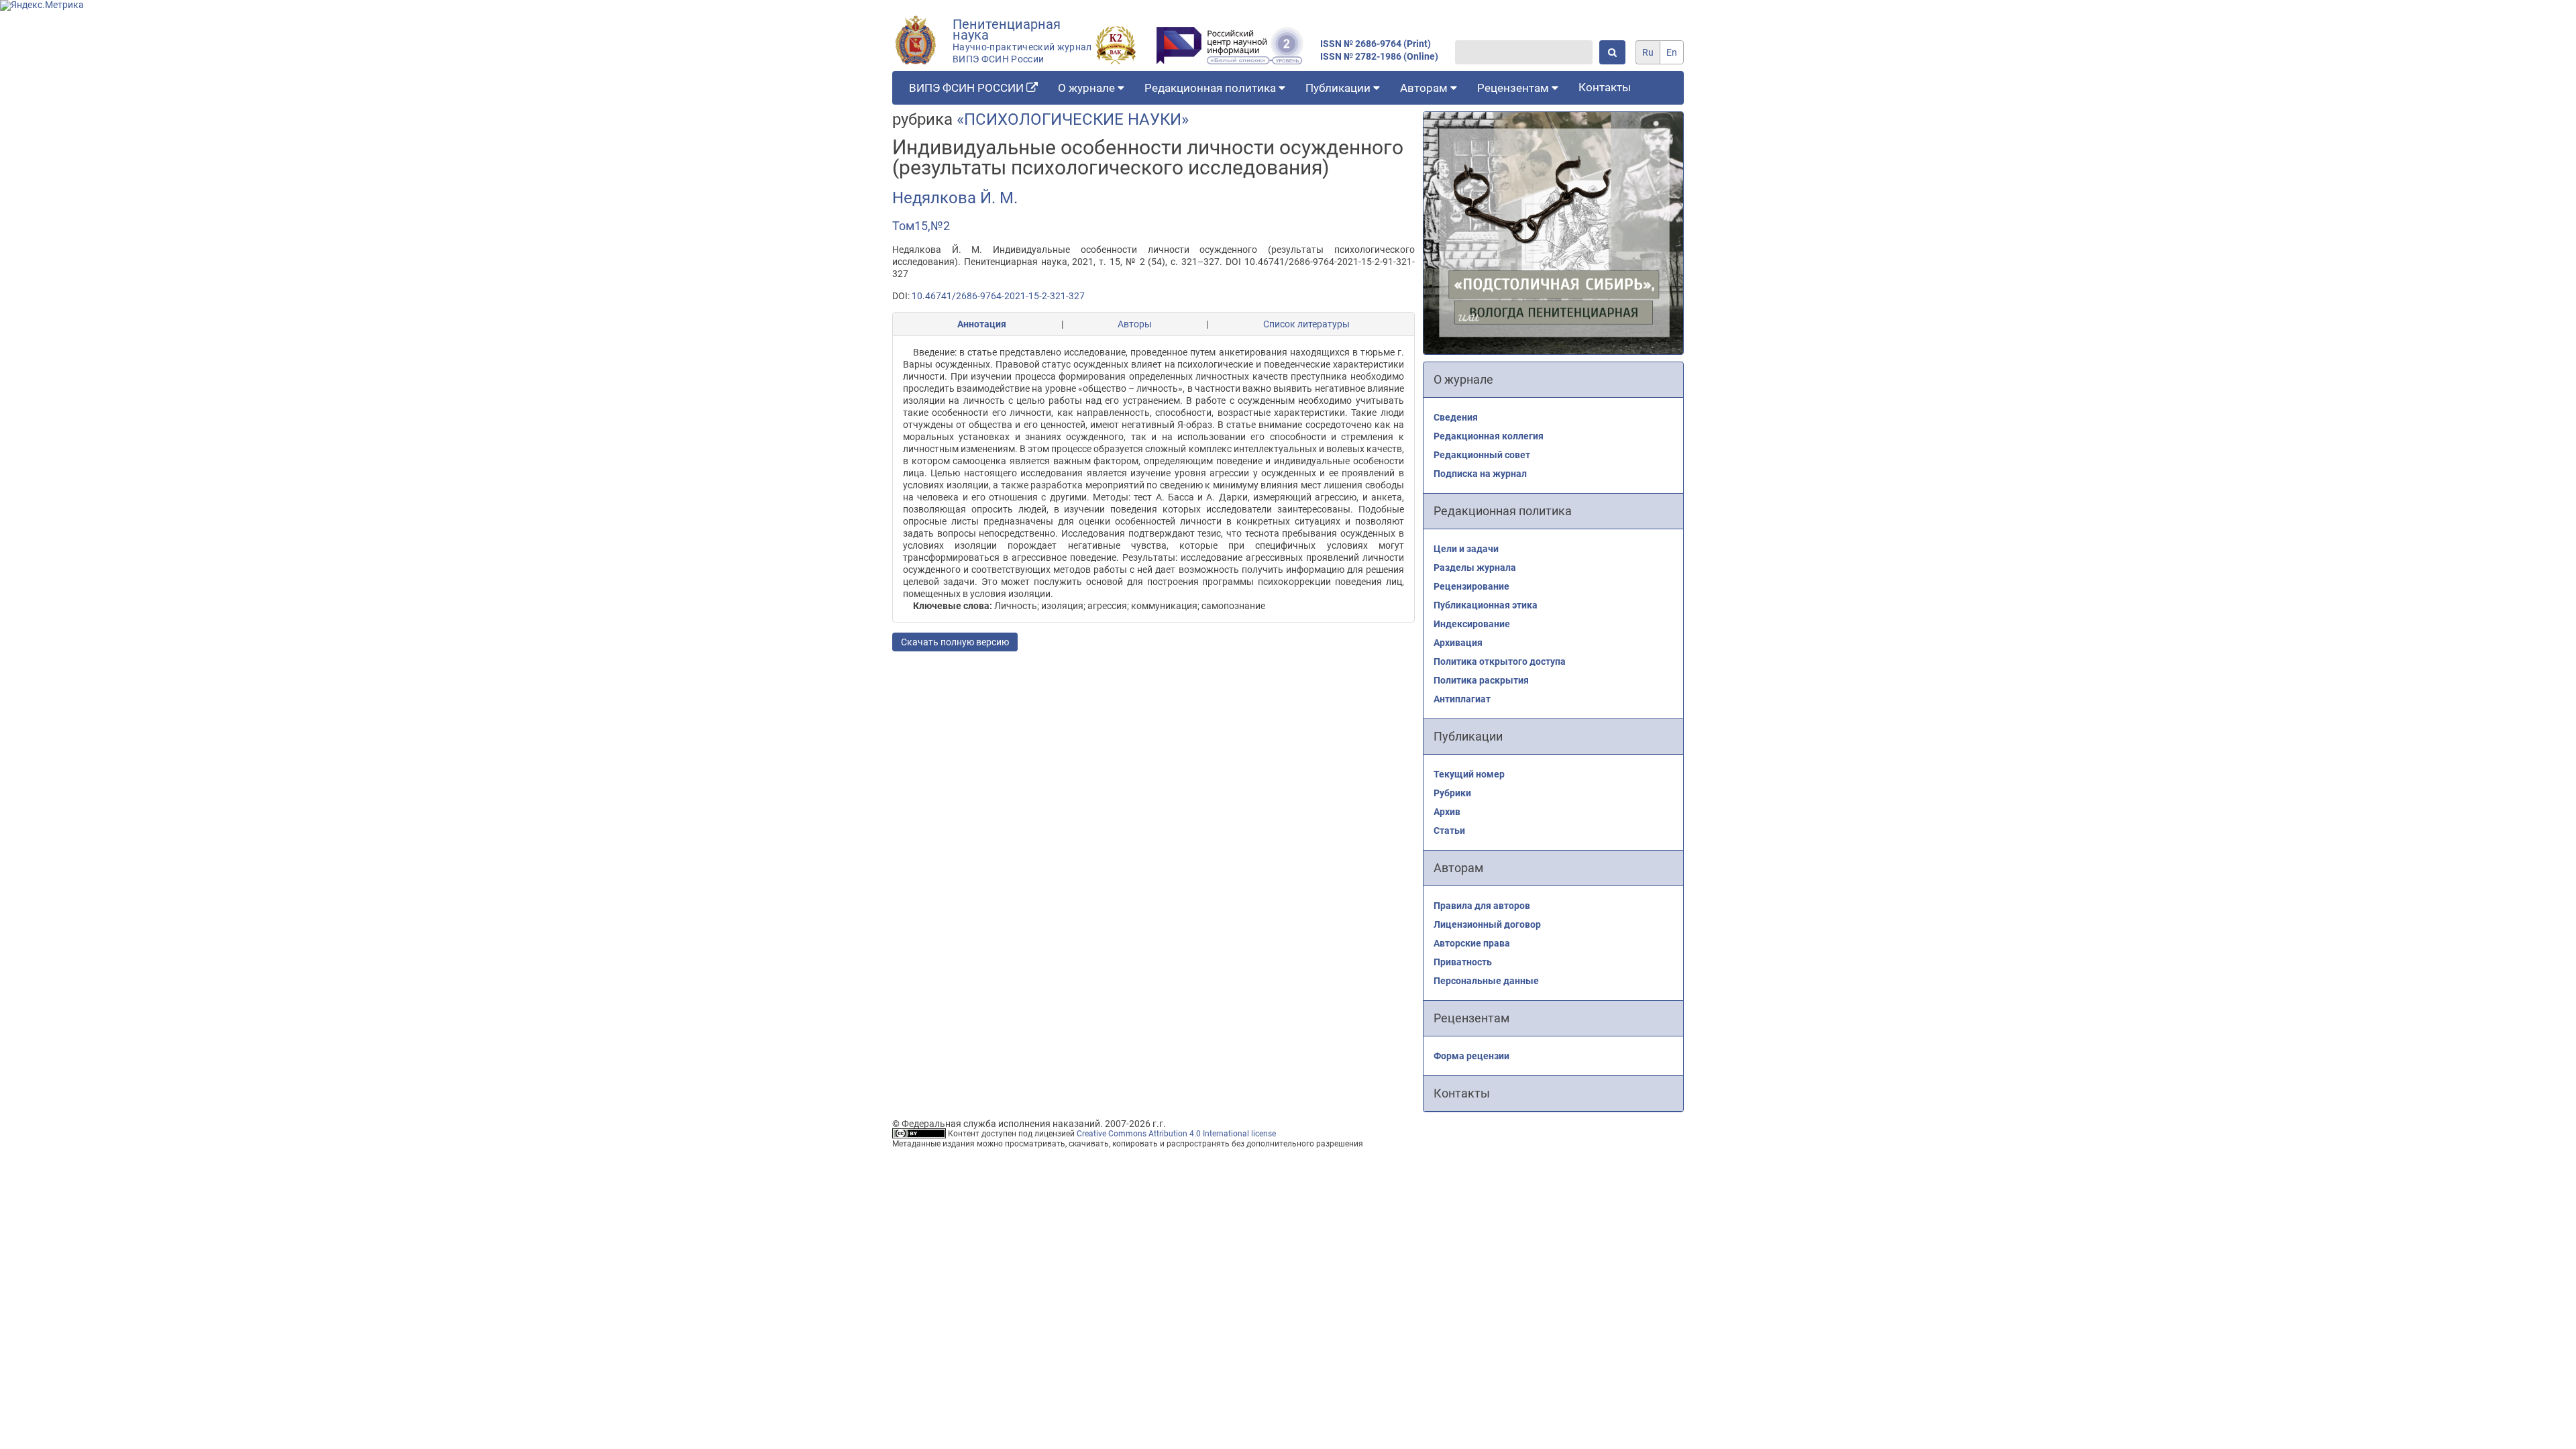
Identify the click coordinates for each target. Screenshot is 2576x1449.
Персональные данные (1486, 981)
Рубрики (1452, 793)
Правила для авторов (1482, 906)
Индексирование (1472, 624)
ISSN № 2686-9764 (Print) (1376, 44)
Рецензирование (1471, 586)
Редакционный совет (1482, 455)
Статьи (1449, 830)
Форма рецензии (1471, 1056)
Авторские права (1472, 943)
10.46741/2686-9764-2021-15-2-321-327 (998, 296)
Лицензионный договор (1487, 924)
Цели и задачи (1466, 549)
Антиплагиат (1462, 699)
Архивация (1458, 643)
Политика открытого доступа (1500, 661)
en (1672, 52)
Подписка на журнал (1480, 474)
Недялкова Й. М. (955, 198)
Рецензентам (1514, 88)
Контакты (1605, 87)
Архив (1447, 812)
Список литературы (1306, 324)
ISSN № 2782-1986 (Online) (1379, 57)
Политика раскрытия (1481, 680)
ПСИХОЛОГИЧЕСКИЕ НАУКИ (1073, 119)
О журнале (1088, 88)
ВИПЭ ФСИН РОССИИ (968, 88)
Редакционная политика (1212, 88)
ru (1648, 52)
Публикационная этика (1486, 605)
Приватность (1463, 962)
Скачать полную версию (955, 642)
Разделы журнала (1475, 568)
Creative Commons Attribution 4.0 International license (1176, 1134)
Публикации (1339, 88)
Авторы (1135, 324)
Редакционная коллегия (1489, 436)
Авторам (1425, 88)
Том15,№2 (921, 226)
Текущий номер (1469, 774)
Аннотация (982, 324)
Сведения (1456, 417)
